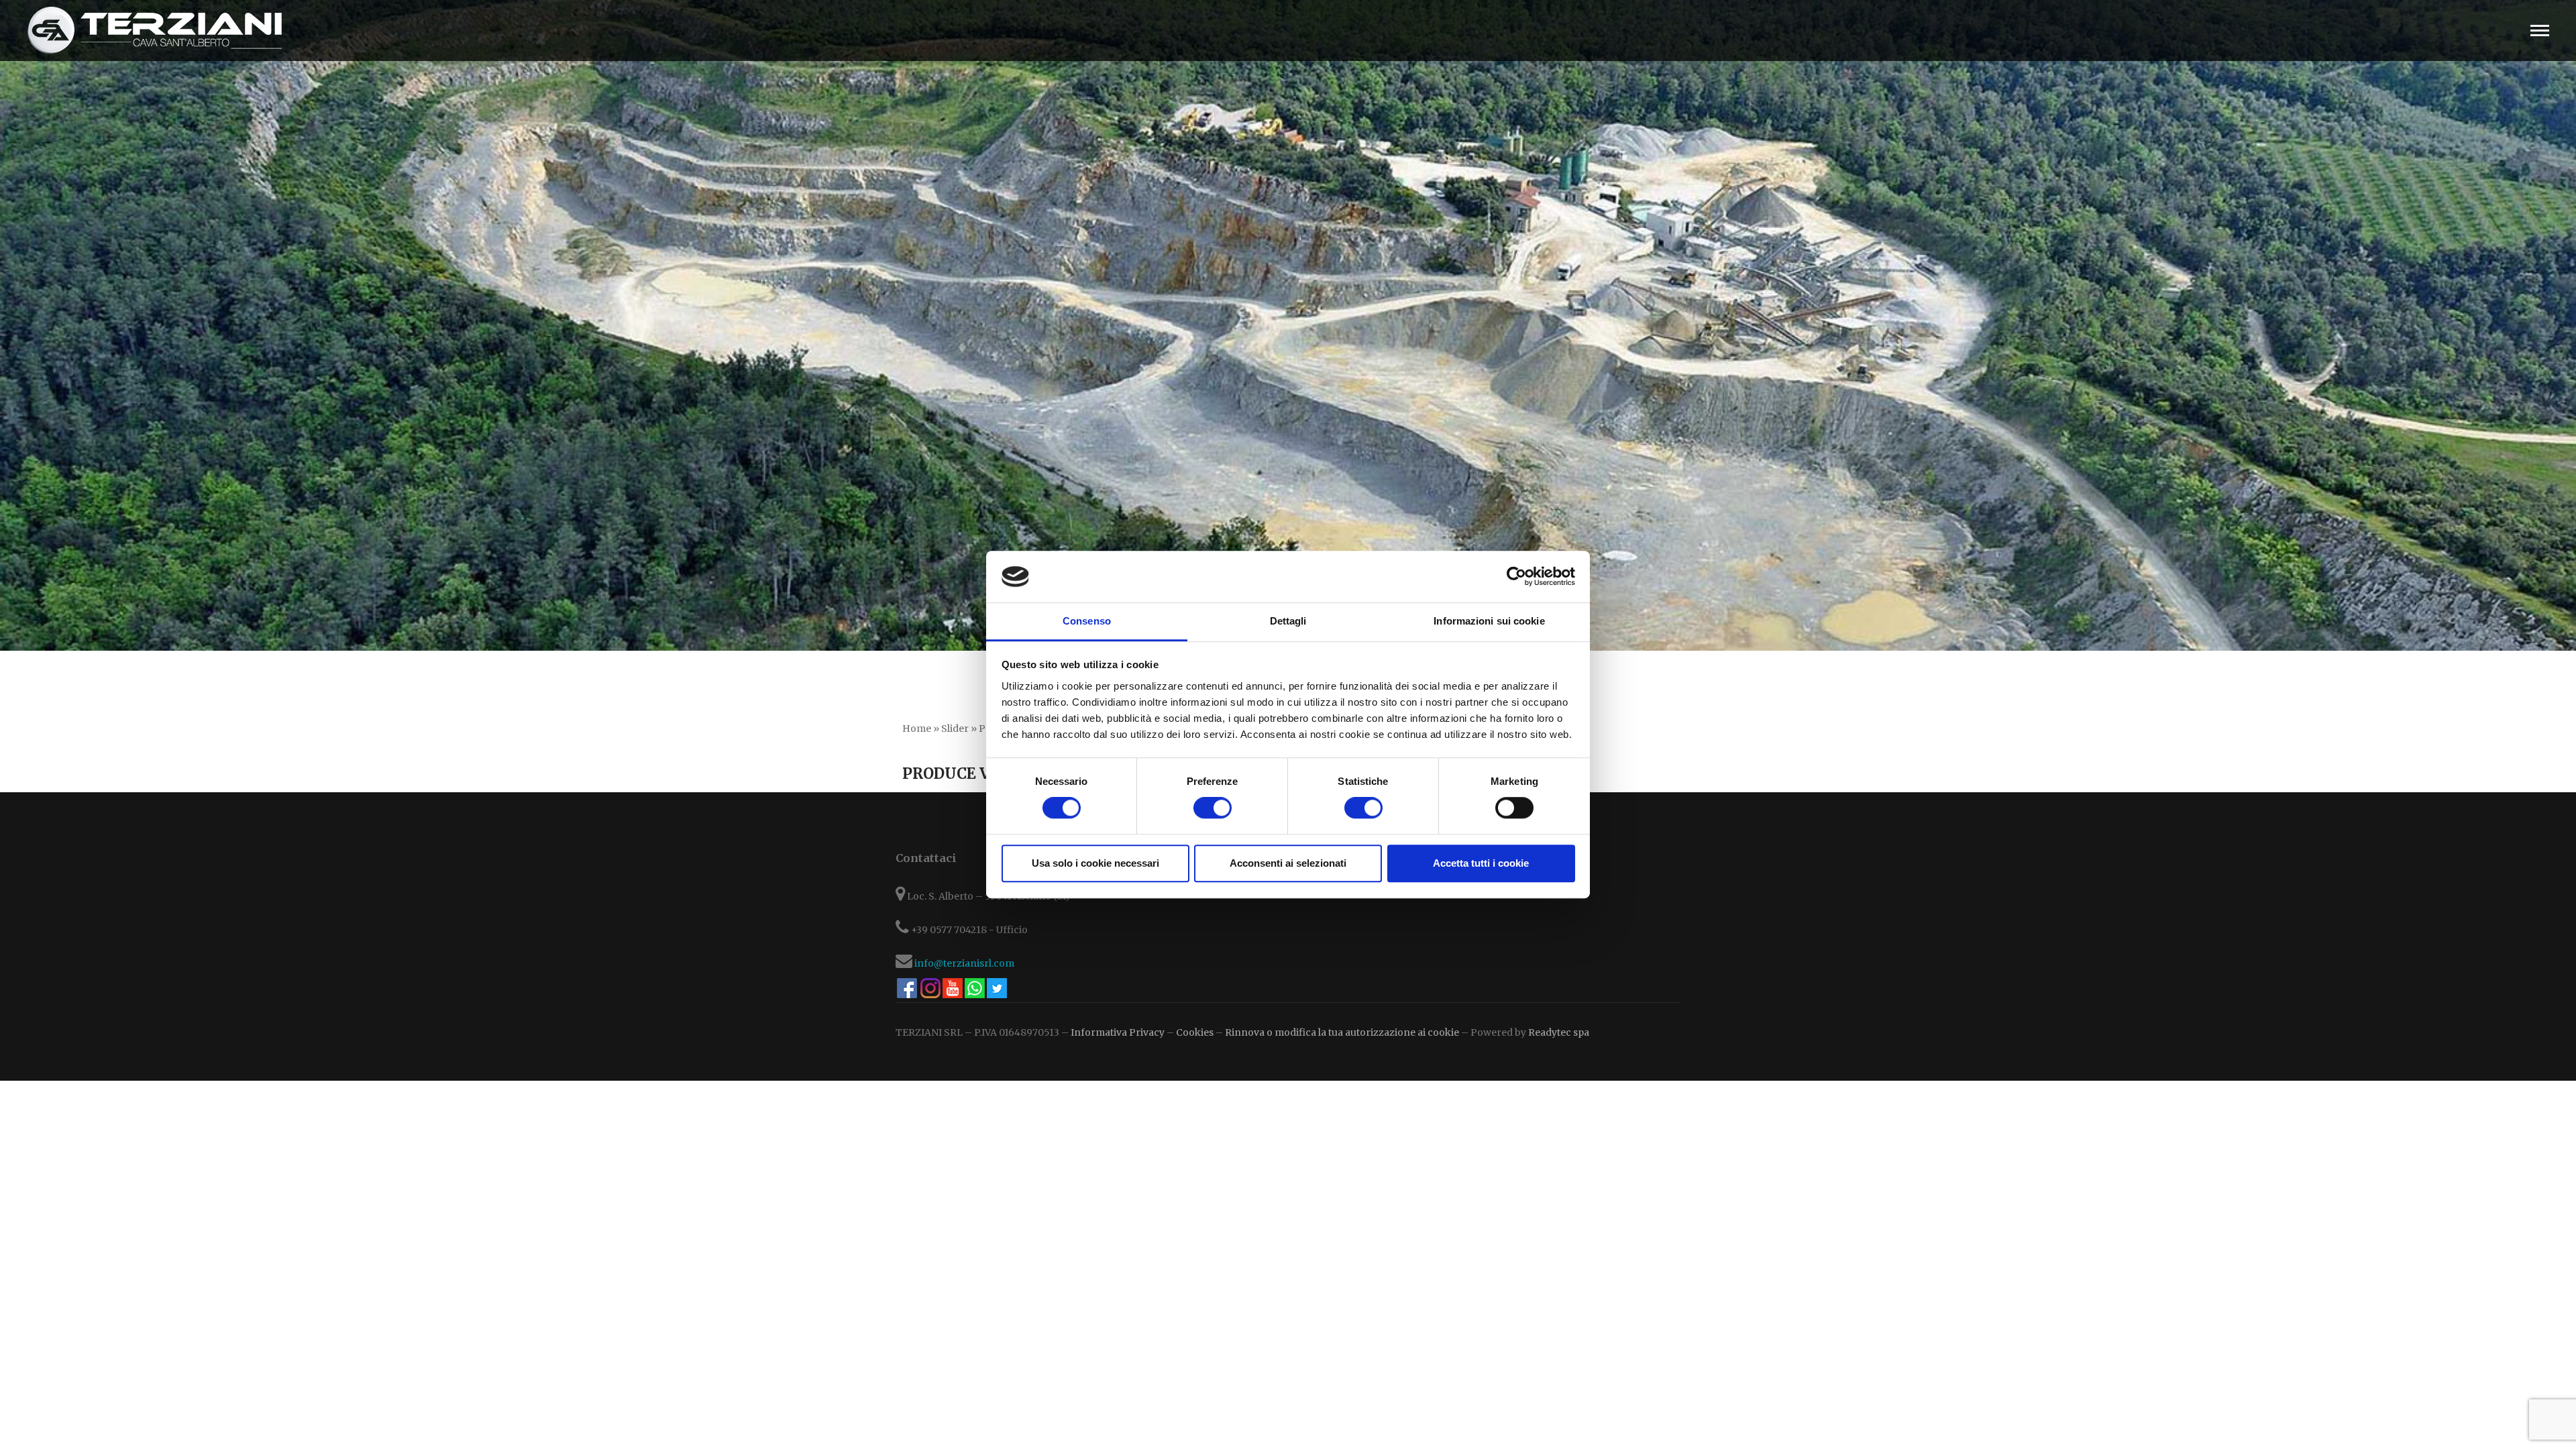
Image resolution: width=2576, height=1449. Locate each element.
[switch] (1213, 808)
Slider (955, 729)
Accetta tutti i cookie (1481, 863)
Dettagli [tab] (1288, 621)
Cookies (1195, 1032)
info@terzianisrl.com (964, 963)
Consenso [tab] (1087, 621)
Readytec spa (1559, 1032)
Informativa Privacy (1118, 1032)
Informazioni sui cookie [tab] (1489, 621)
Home (917, 729)
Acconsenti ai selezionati (1288, 863)
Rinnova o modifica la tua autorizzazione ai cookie (1342, 1032)
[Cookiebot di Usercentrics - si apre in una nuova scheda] (1516, 577)
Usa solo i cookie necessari (1095, 863)
